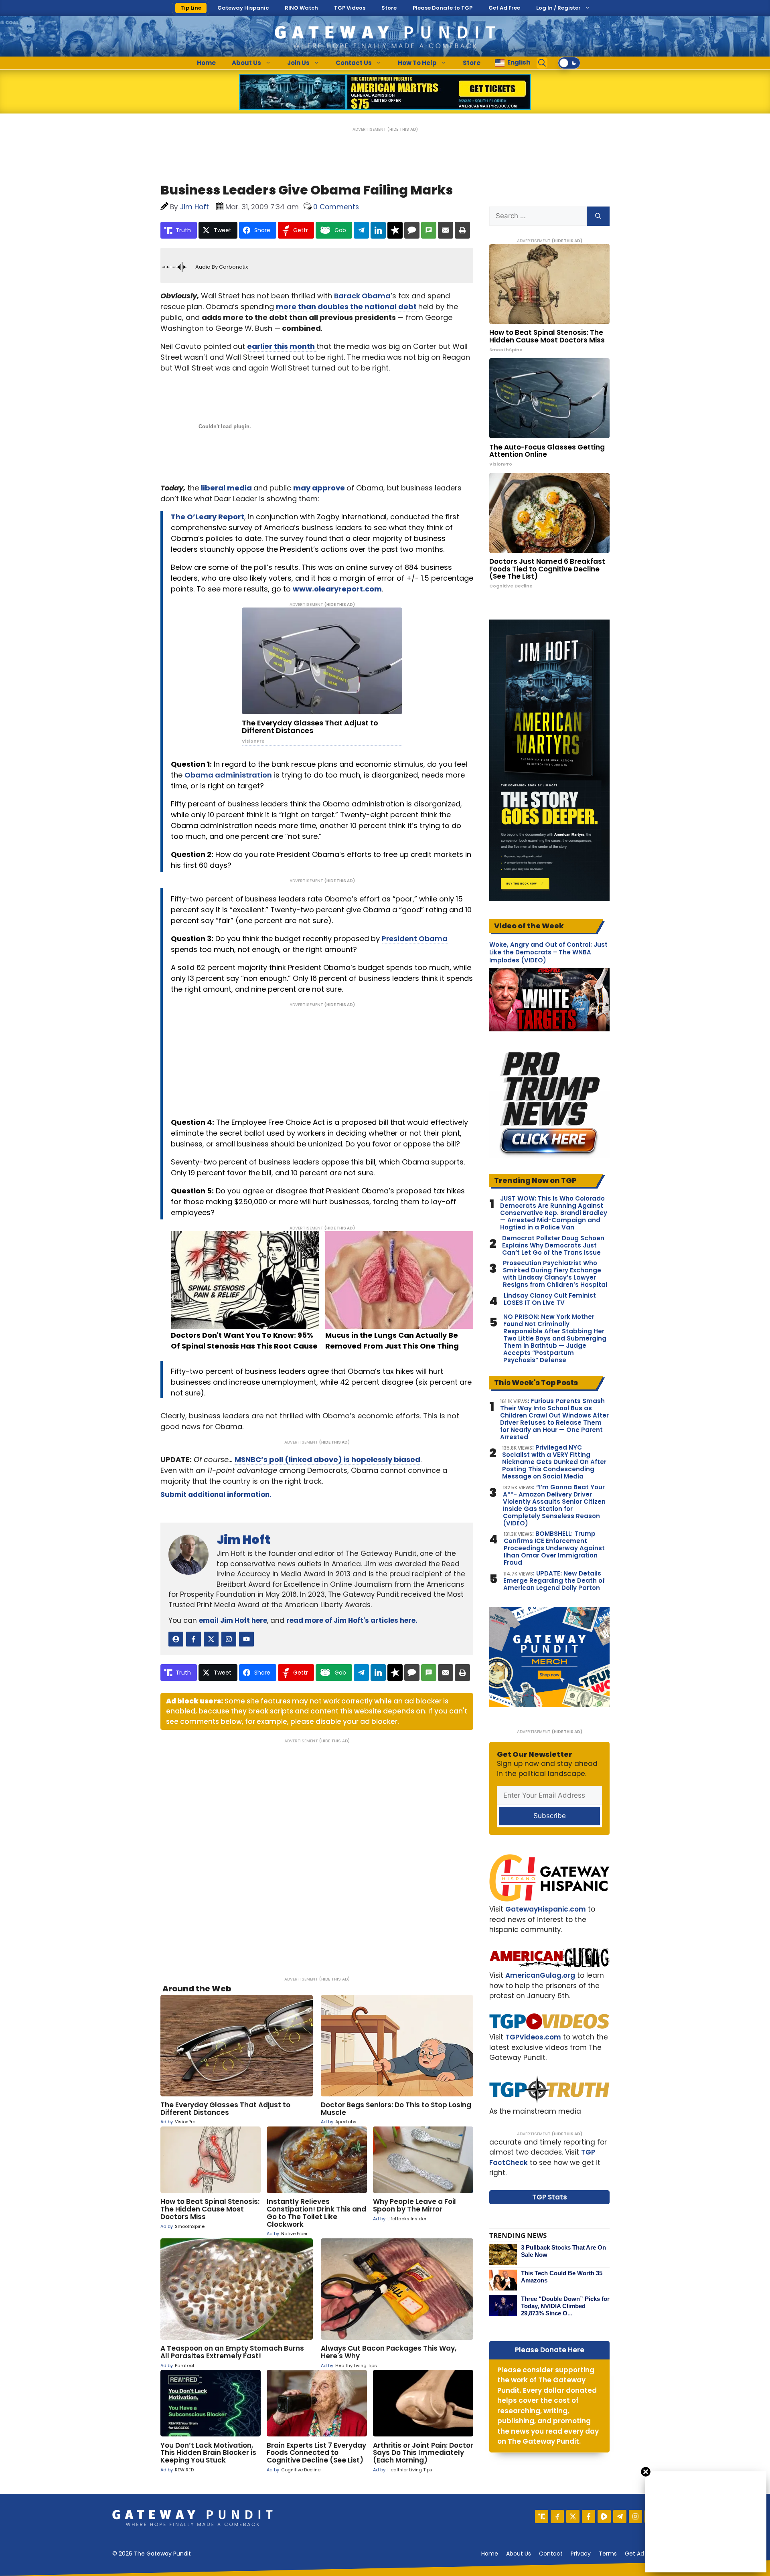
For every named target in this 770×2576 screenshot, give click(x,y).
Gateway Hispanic (243, 8)
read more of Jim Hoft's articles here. (352, 1620)
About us (519, 2554)
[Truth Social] (542, 2516)
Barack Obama (362, 296)
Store (389, 8)
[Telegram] (620, 2516)
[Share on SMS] (429, 230)
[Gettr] (557, 2516)
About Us (246, 63)
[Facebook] (589, 2516)
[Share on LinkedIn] (378, 230)
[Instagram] (635, 2516)
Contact (551, 2554)
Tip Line (191, 8)
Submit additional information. (216, 1495)
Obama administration (228, 775)
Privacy (581, 2554)
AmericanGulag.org (540, 1975)
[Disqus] (317, 1855)
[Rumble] (604, 2516)
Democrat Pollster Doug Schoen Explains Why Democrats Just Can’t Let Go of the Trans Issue (553, 1245)
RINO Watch (301, 8)
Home (206, 63)
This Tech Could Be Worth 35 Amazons (562, 2277)
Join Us (298, 63)
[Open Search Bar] (542, 63)
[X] (573, 2516)
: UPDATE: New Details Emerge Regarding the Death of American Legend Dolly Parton (554, 1581)
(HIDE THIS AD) (403, 129)
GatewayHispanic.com (546, 1909)
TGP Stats (550, 2197)
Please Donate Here (550, 2350)
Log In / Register (558, 8)
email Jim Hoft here (233, 1620)
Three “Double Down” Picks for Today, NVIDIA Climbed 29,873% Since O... (565, 2306)
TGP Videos (350, 8)
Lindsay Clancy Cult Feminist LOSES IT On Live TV (550, 1299)
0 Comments (336, 207)
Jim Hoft (243, 1540)
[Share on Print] (462, 230)
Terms (608, 2554)
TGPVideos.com (533, 2037)
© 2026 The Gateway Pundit (152, 2554)
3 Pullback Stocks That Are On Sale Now (563, 2251)
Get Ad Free (504, 8)
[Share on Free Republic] (395, 230)
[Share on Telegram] (361, 230)
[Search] (598, 216)
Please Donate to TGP (443, 8)
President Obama (415, 939)
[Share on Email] (446, 230)
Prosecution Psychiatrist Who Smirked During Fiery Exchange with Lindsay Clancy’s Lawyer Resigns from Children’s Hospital (555, 1274)
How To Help (417, 63)
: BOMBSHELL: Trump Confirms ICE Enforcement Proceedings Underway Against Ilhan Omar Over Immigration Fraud (554, 1548)
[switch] (569, 63)
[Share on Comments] (412, 230)
